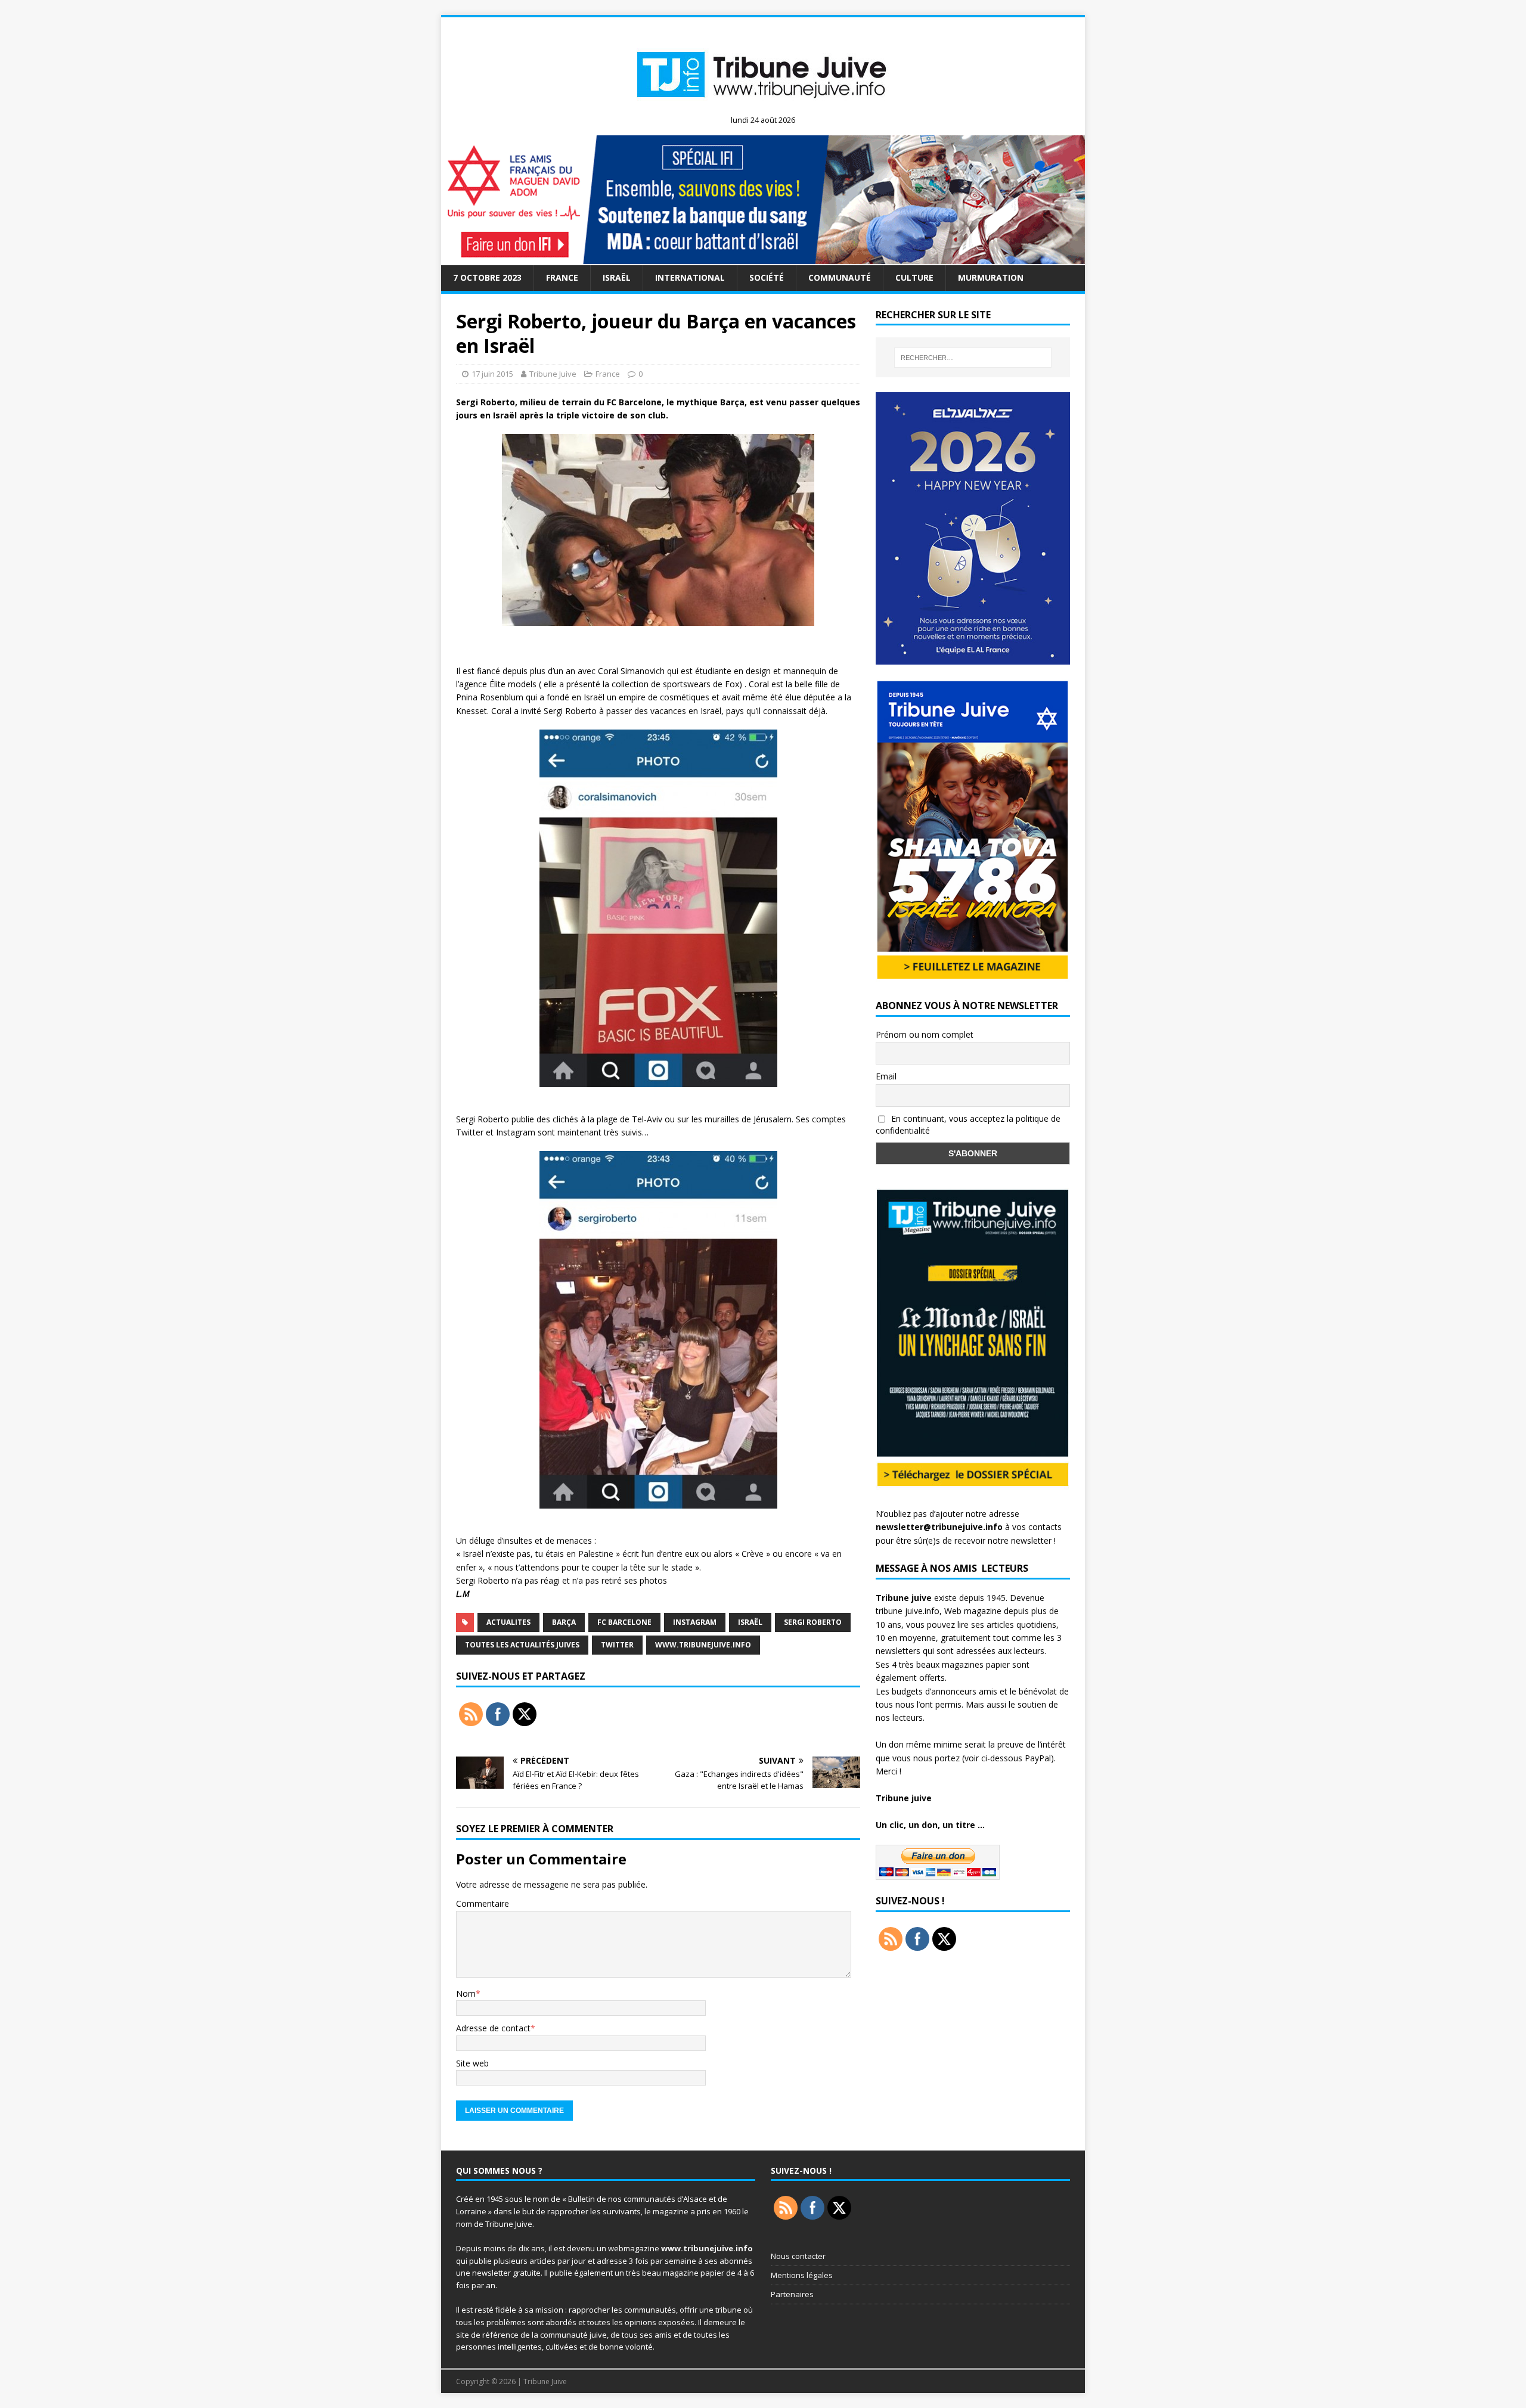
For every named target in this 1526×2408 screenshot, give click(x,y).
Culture (914, 277)
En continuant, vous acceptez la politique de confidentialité (968, 1125)
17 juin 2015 (492, 374)
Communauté (840, 277)
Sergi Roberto (813, 1622)
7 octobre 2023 (487, 277)
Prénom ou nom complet (925, 1034)
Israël (617, 277)
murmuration (991, 277)
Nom (466, 1993)
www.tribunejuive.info (703, 1645)
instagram (695, 1622)
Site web (472, 2063)
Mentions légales (802, 2275)
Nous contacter (798, 2256)
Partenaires (792, 2294)
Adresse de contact (493, 2028)
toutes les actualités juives (522, 1645)
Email (886, 1076)
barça (564, 1622)
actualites (508, 1622)
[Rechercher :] (973, 358)
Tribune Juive (553, 374)
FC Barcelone (624, 1622)
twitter (617, 1645)
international (690, 277)
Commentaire (483, 1903)
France (562, 277)
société (767, 277)
